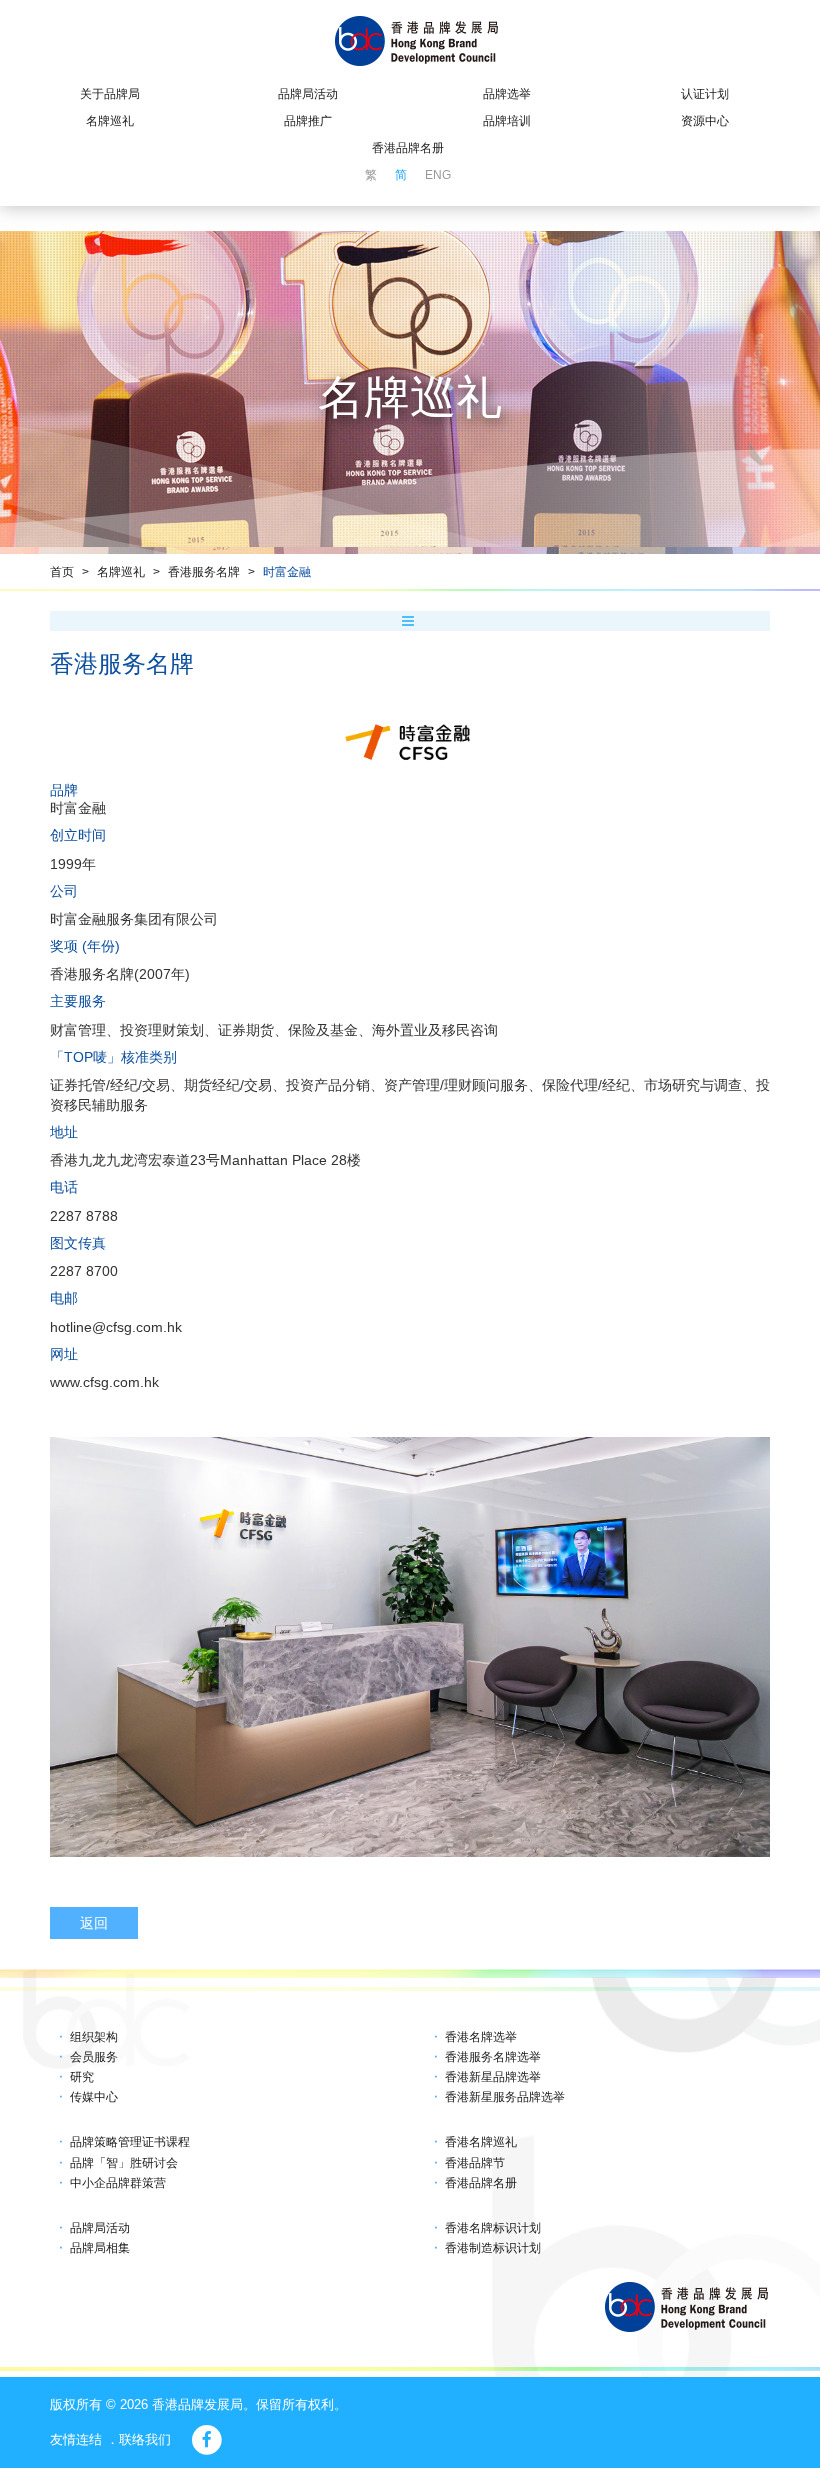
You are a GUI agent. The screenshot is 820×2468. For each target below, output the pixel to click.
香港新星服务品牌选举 (505, 2097)
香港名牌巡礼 (481, 2142)
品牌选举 (507, 94)
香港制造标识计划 (493, 2248)
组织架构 (94, 2037)
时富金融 (287, 572)
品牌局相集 (100, 2248)
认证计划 (705, 94)
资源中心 (705, 121)
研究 (82, 2077)
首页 (62, 572)
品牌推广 (308, 121)
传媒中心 (94, 2097)
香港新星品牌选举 (493, 2077)
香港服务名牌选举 (493, 2057)
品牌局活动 (308, 94)
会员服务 (94, 2057)
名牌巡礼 (110, 121)
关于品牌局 (110, 94)
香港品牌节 (475, 2163)
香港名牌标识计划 (493, 2228)
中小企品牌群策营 (118, 2183)
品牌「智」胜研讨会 (124, 2163)
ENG (438, 175)
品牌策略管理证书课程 (130, 2142)
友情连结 (76, 2439)
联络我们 (145, 2439)
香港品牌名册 (408, 148)
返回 (94, 1923)
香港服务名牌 (204, 572)
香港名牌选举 (481, 2037)
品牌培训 (507, 121)
